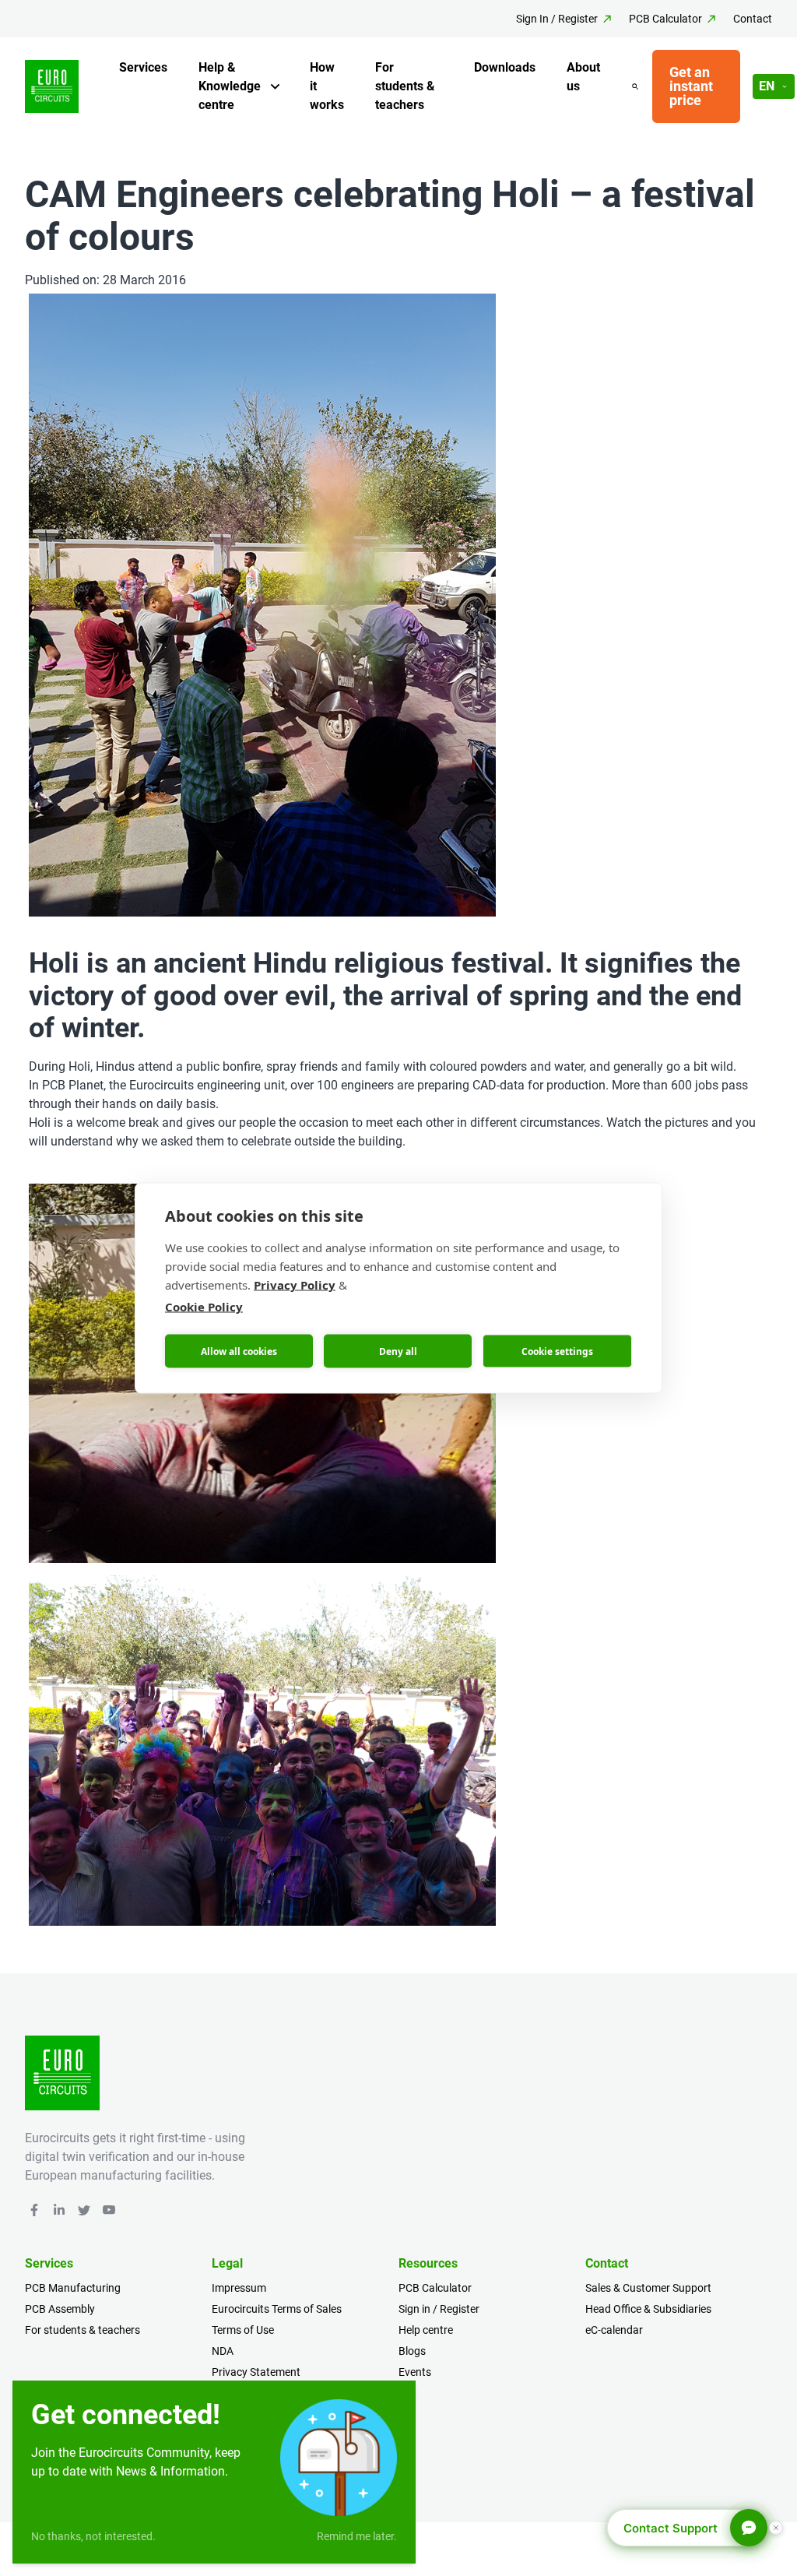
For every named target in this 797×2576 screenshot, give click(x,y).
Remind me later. (357, 2536)
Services (143, 67)
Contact (753, 19)
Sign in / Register (439, 2309)
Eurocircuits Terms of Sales (277, 2309)
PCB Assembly (60, 2309)
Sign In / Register (557, 19)
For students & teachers (405, 86)
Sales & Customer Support (648, 2288)
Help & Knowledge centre (230, 86)
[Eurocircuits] (52, 87)
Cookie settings (557, 1351)
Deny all (398, 1351)
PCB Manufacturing (73, 2288)
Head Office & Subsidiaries (648, 2309)
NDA (223, 2351)
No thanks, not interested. (93, 2536)
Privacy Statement (256, 2372)
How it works (327, 86)
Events (415, 2372)
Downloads (505, 67)
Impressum (239, 2288)
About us (583, 77)
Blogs (412, 2351)
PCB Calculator (665, 19)
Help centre (426, 2330)
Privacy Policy (295, 1285)
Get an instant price (691, 86)
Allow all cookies (239, 1351)
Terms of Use (243, 2330)
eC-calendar (614, 2330)
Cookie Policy (204, 1307)
